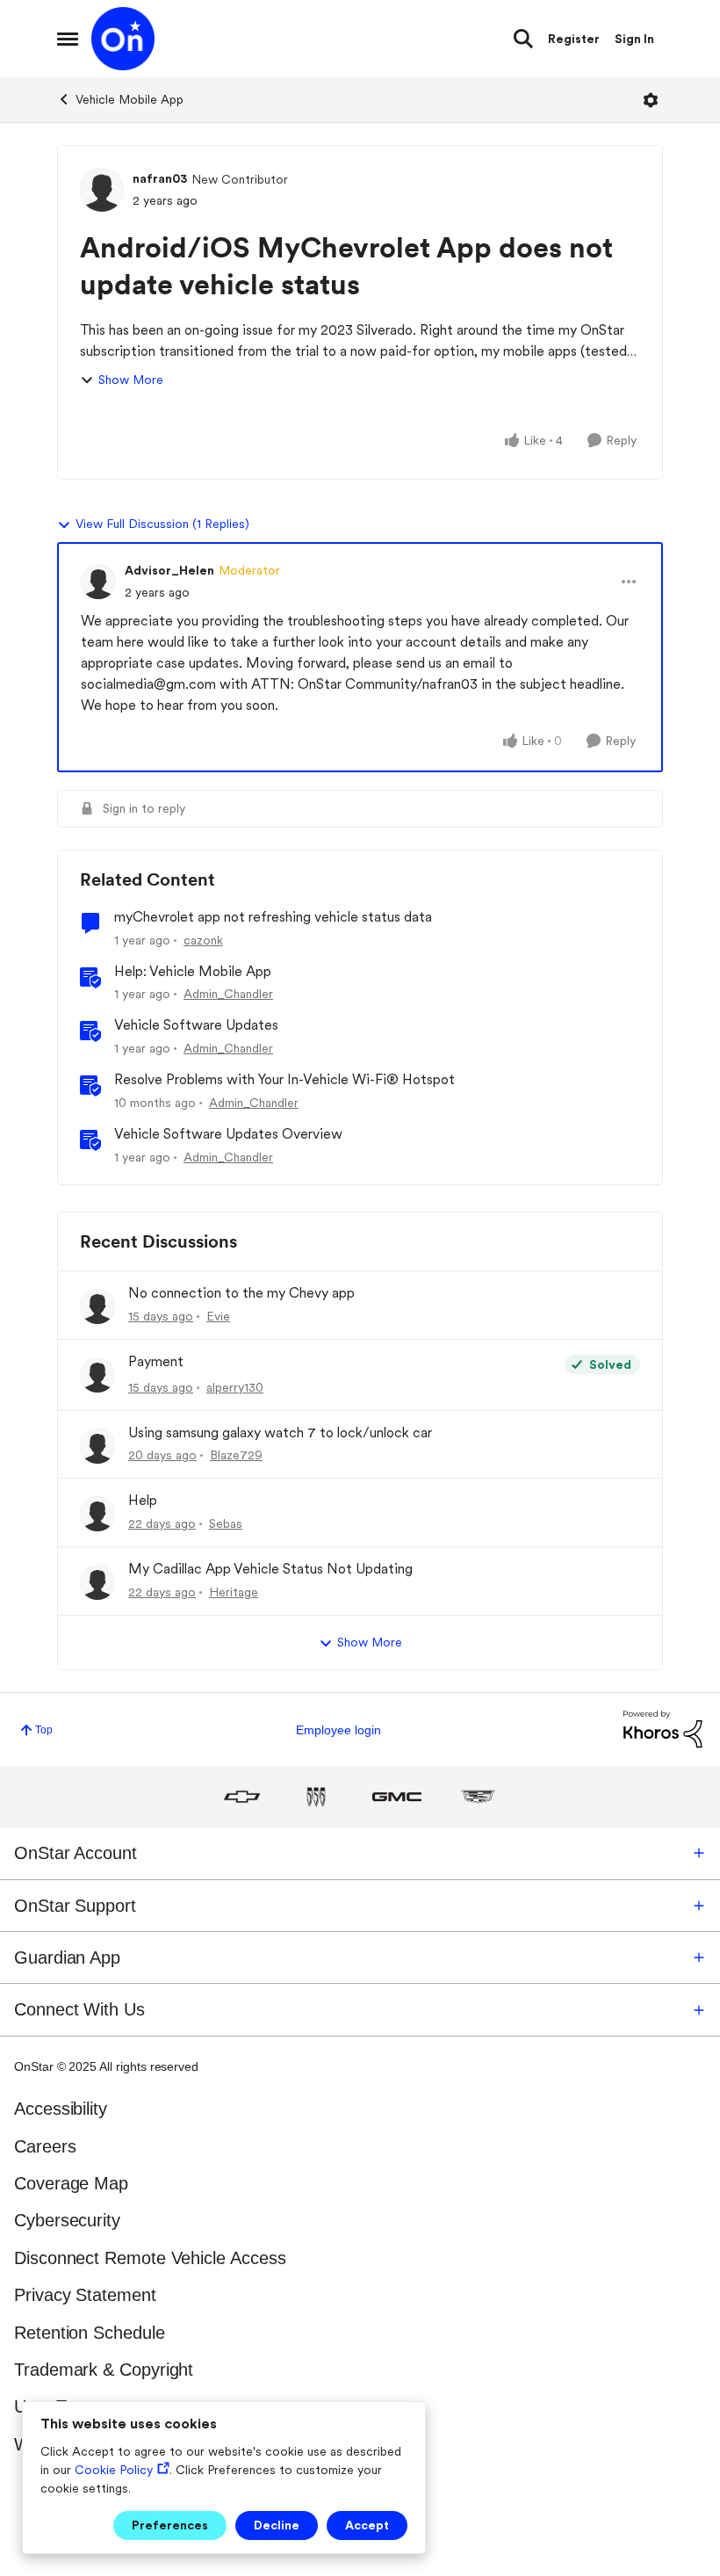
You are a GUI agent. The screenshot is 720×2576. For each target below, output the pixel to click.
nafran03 (160, 178)
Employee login (338, 1730)
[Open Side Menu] (68, 39)
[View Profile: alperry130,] (97, 1375)
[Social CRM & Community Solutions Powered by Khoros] (663, 1729)
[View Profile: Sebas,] (97, 1514)
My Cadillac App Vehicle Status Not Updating (270, 1569)
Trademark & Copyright (104, 2370)
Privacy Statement (85, 2295)
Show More (131, 380)
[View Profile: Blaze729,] (97, 1446)
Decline (277, 2525)
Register (574, 39)
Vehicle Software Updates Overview (228, 1134)
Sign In (634, 39)
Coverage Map (71, 2183)
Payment (156, 1361)
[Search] (523, 39)
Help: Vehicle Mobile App (193, 971)
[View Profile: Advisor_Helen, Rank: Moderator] (98, 582)
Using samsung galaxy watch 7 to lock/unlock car (280, 1433)
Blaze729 (236, 1455)
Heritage (234, 1592)
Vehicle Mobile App (130, 99)
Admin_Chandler (228, 994)
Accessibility (61, 2109)
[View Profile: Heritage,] (97, 1582)
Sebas (226, 1523)
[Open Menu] (651, 100)
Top (44, 1730)
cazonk (203, 940)
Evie (218, 1316)
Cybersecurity (67, 2220)
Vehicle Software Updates (196, 1025)
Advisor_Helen (169, 570)
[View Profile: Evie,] (97, 1306)
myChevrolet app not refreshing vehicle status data (273, 917)
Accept (367, 2525)
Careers (45, 2146)
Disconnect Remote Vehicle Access (150, 2258)
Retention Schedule (90, 2333)
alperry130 (235, 1387)
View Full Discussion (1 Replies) (162, 524)
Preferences (170, 2525)
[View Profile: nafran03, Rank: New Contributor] (102, 190)
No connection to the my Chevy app (241, 1293)
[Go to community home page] (123, 39)
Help (143, 1500)
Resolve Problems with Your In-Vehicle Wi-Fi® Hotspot (284, 1079)
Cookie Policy (114, 2470)
